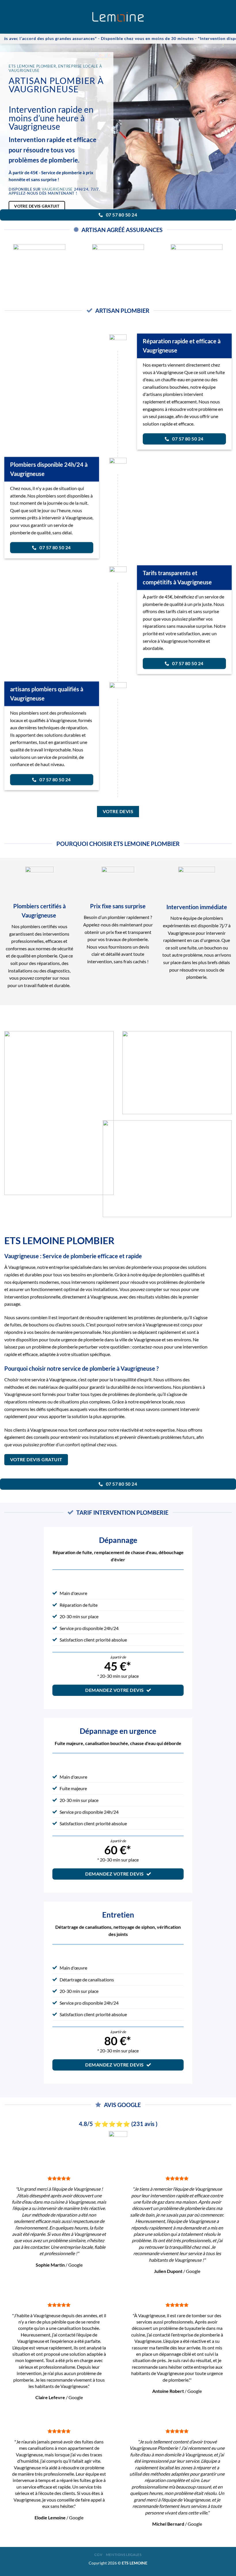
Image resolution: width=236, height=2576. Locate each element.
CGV (98, 2555)
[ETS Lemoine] (118, 17)
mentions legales (124, 2555)
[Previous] (12, 260)
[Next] (224, 260)
